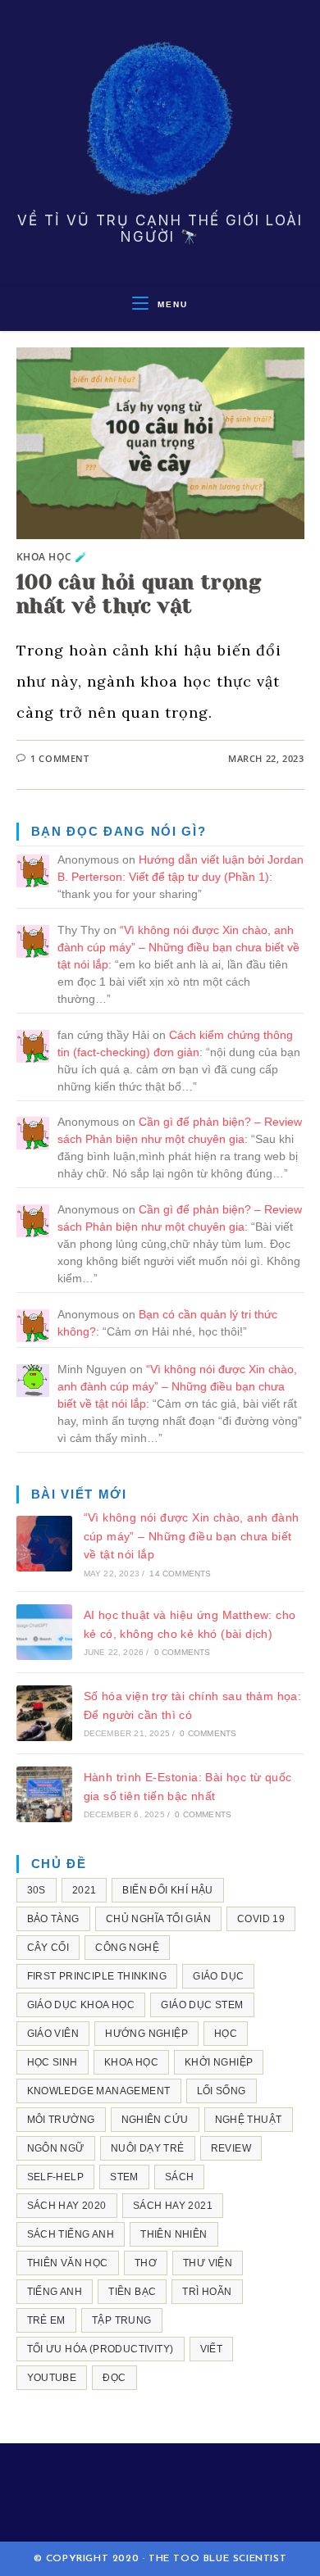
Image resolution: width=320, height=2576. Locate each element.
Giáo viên (53, 2034)
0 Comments (183, 1652)
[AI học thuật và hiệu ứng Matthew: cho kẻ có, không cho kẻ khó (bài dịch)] (44, 1632)
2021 (85, 1890)
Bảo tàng (53, 1919)
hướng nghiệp (146, 2034)
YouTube (52, 2378)
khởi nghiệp (219, 2062)
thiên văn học (68, 2263)
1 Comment (59, 758)
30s (37, 1890)
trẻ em (46, 2320)
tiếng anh (55, 2292)
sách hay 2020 (67, 2206)
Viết (212, 2349)
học (226, 2034)
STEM (124, 2177)
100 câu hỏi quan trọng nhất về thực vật (139, 594)
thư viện (208, 2263)
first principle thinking (97, 1976)
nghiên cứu (155, 2120)
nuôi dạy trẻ (148, 2148)
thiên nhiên (174, 2234)
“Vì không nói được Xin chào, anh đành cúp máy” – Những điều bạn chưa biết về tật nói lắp (178, 947)
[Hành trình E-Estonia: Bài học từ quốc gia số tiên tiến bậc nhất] (44, 1794)
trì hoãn (207, 2292)
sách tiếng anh (71, 2234)
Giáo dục (218, 1976)
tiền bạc (132, 2292)
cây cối (48, 1948)
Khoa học (131, 2062)
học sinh (53, 2062)
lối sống (222, 2091)
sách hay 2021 (173, 2206)
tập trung (122, 2320)
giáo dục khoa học (81, 2005)
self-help (56, 2177)
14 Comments (180, 1574)
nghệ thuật (249, 2120)
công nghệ (127, 1948)
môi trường (61, 2120)
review (231, 2148)
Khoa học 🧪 (52, 557)
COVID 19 (261, 1919)
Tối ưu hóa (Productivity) (101, 2349)
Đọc (114, 2378)
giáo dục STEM (202, 2005)
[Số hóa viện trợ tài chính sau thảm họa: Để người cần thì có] (44, 1713)
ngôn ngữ (56, 2148)
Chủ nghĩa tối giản (158, 1919)
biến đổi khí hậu (167, 1890)
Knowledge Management (99, 2091)
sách (180, 2177)
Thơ (146, 2263)
